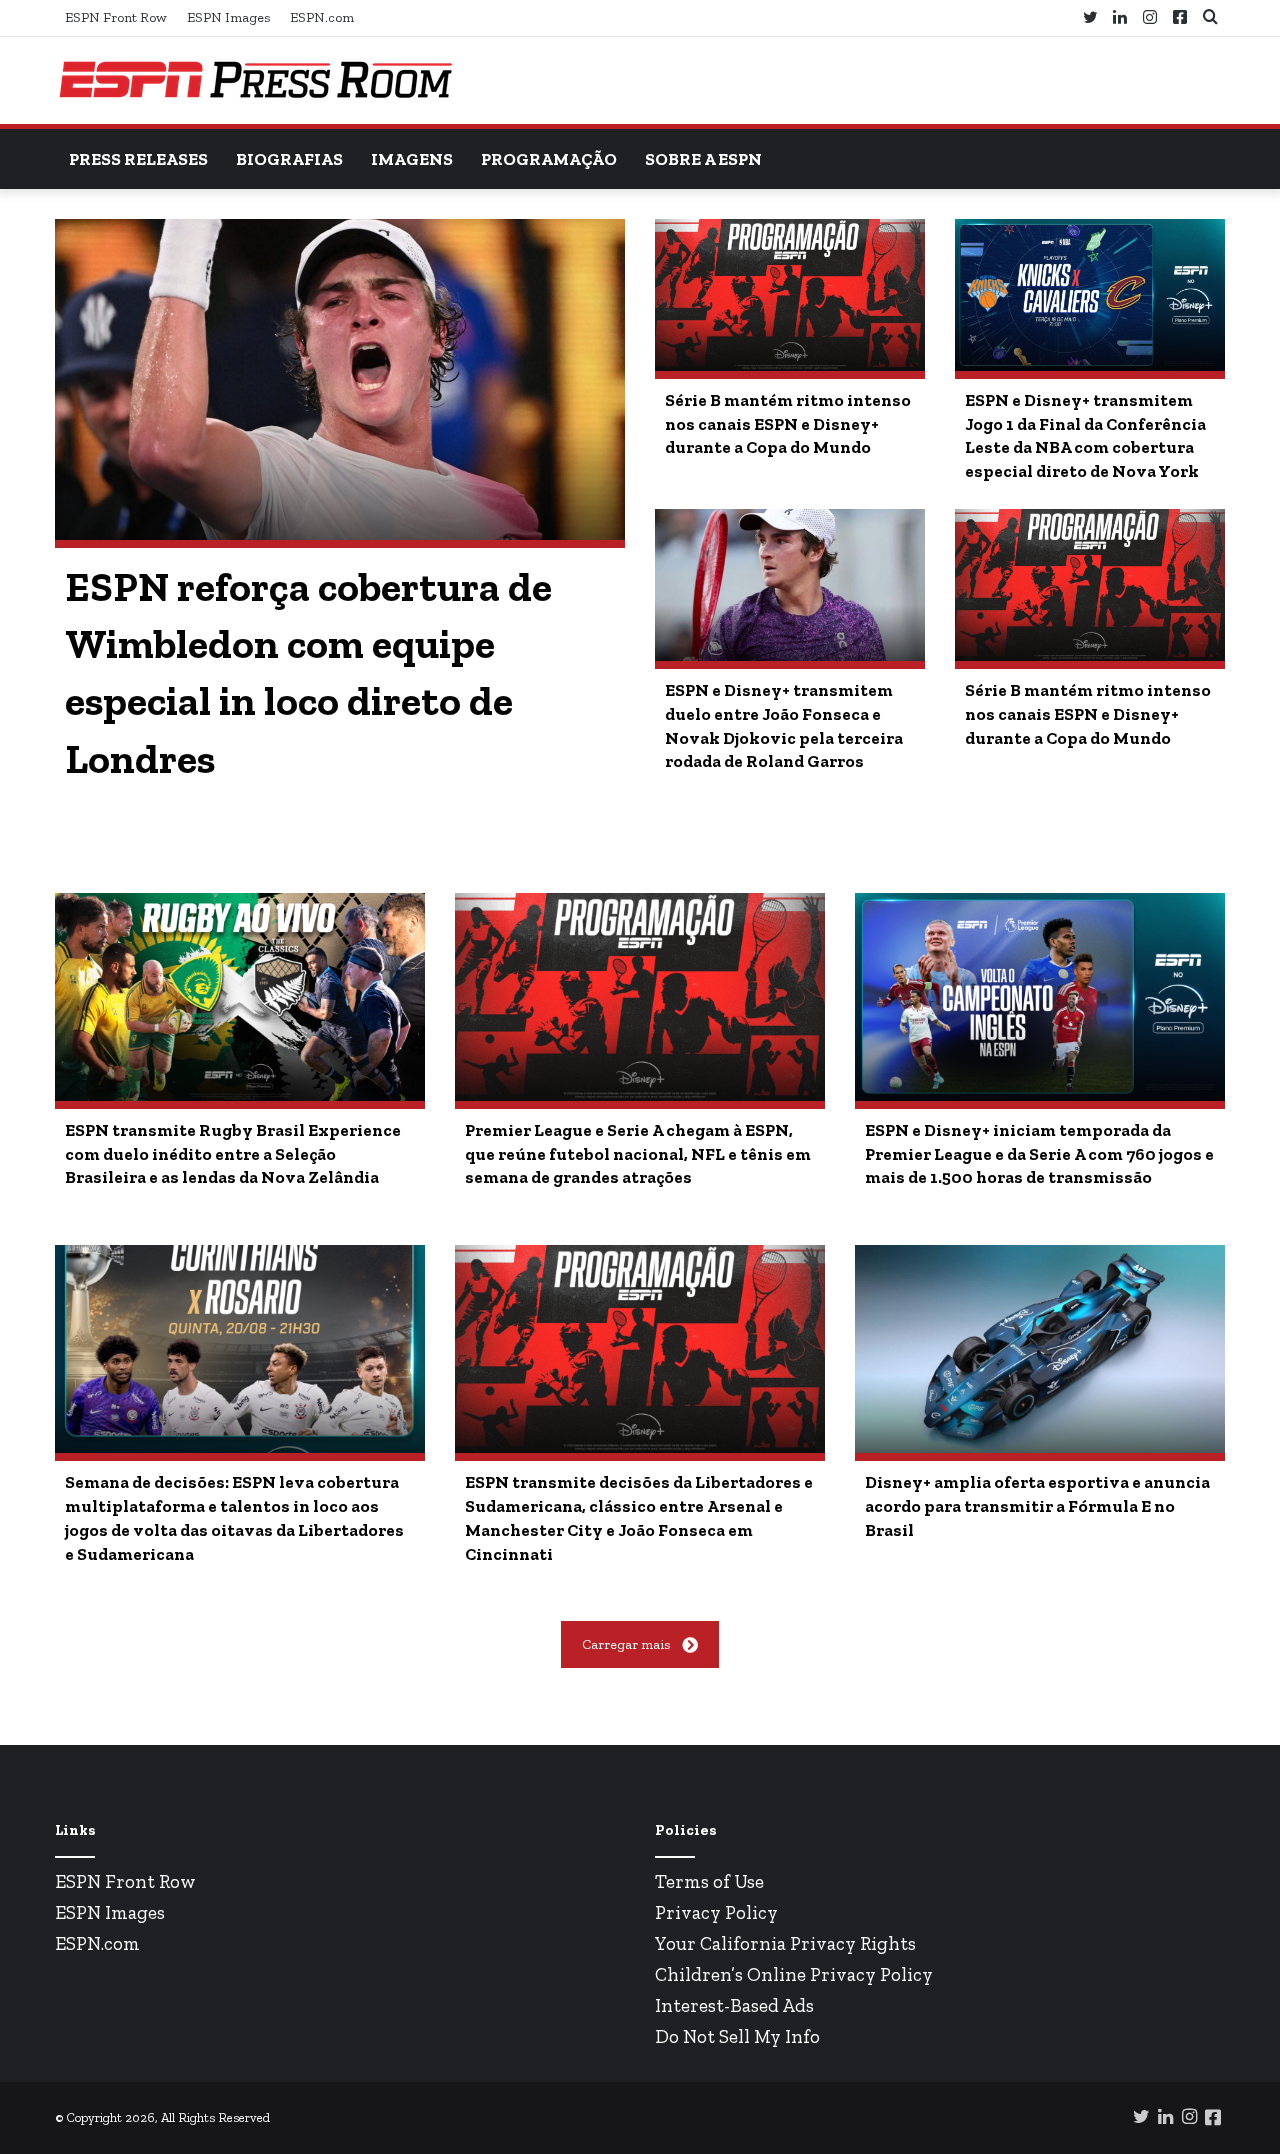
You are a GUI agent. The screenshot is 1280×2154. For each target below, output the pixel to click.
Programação (549, 159)
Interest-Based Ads (734, 2005)
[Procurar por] (1210, 17)
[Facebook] (1180, 17)
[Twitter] (1090, 18)
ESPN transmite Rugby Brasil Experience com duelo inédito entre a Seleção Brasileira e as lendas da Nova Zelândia (233, 1154)
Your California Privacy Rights (785, 1943)
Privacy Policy (716, 1912)
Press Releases (138, 159)
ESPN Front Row (116, 17)
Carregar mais (626, 1644)
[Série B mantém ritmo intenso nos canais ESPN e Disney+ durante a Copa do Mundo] (790, 295)
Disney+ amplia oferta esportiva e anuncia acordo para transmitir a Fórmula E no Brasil (1037, 1506)
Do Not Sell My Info (737, 2036)
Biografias (289, 159)
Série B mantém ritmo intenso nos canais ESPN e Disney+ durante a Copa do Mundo (788, 424)
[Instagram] (1150, 18)
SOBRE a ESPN (703, 159)
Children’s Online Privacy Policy (794, 1974)
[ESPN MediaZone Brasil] (255, 80)
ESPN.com (322, 17)
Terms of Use (709, 1881)
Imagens (412, 159)
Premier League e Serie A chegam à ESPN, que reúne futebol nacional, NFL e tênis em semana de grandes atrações (638, 1154)
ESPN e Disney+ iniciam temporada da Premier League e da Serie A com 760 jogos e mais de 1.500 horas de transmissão (1039, 1154)
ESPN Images (228, 17)
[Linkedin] (1120, 18)
